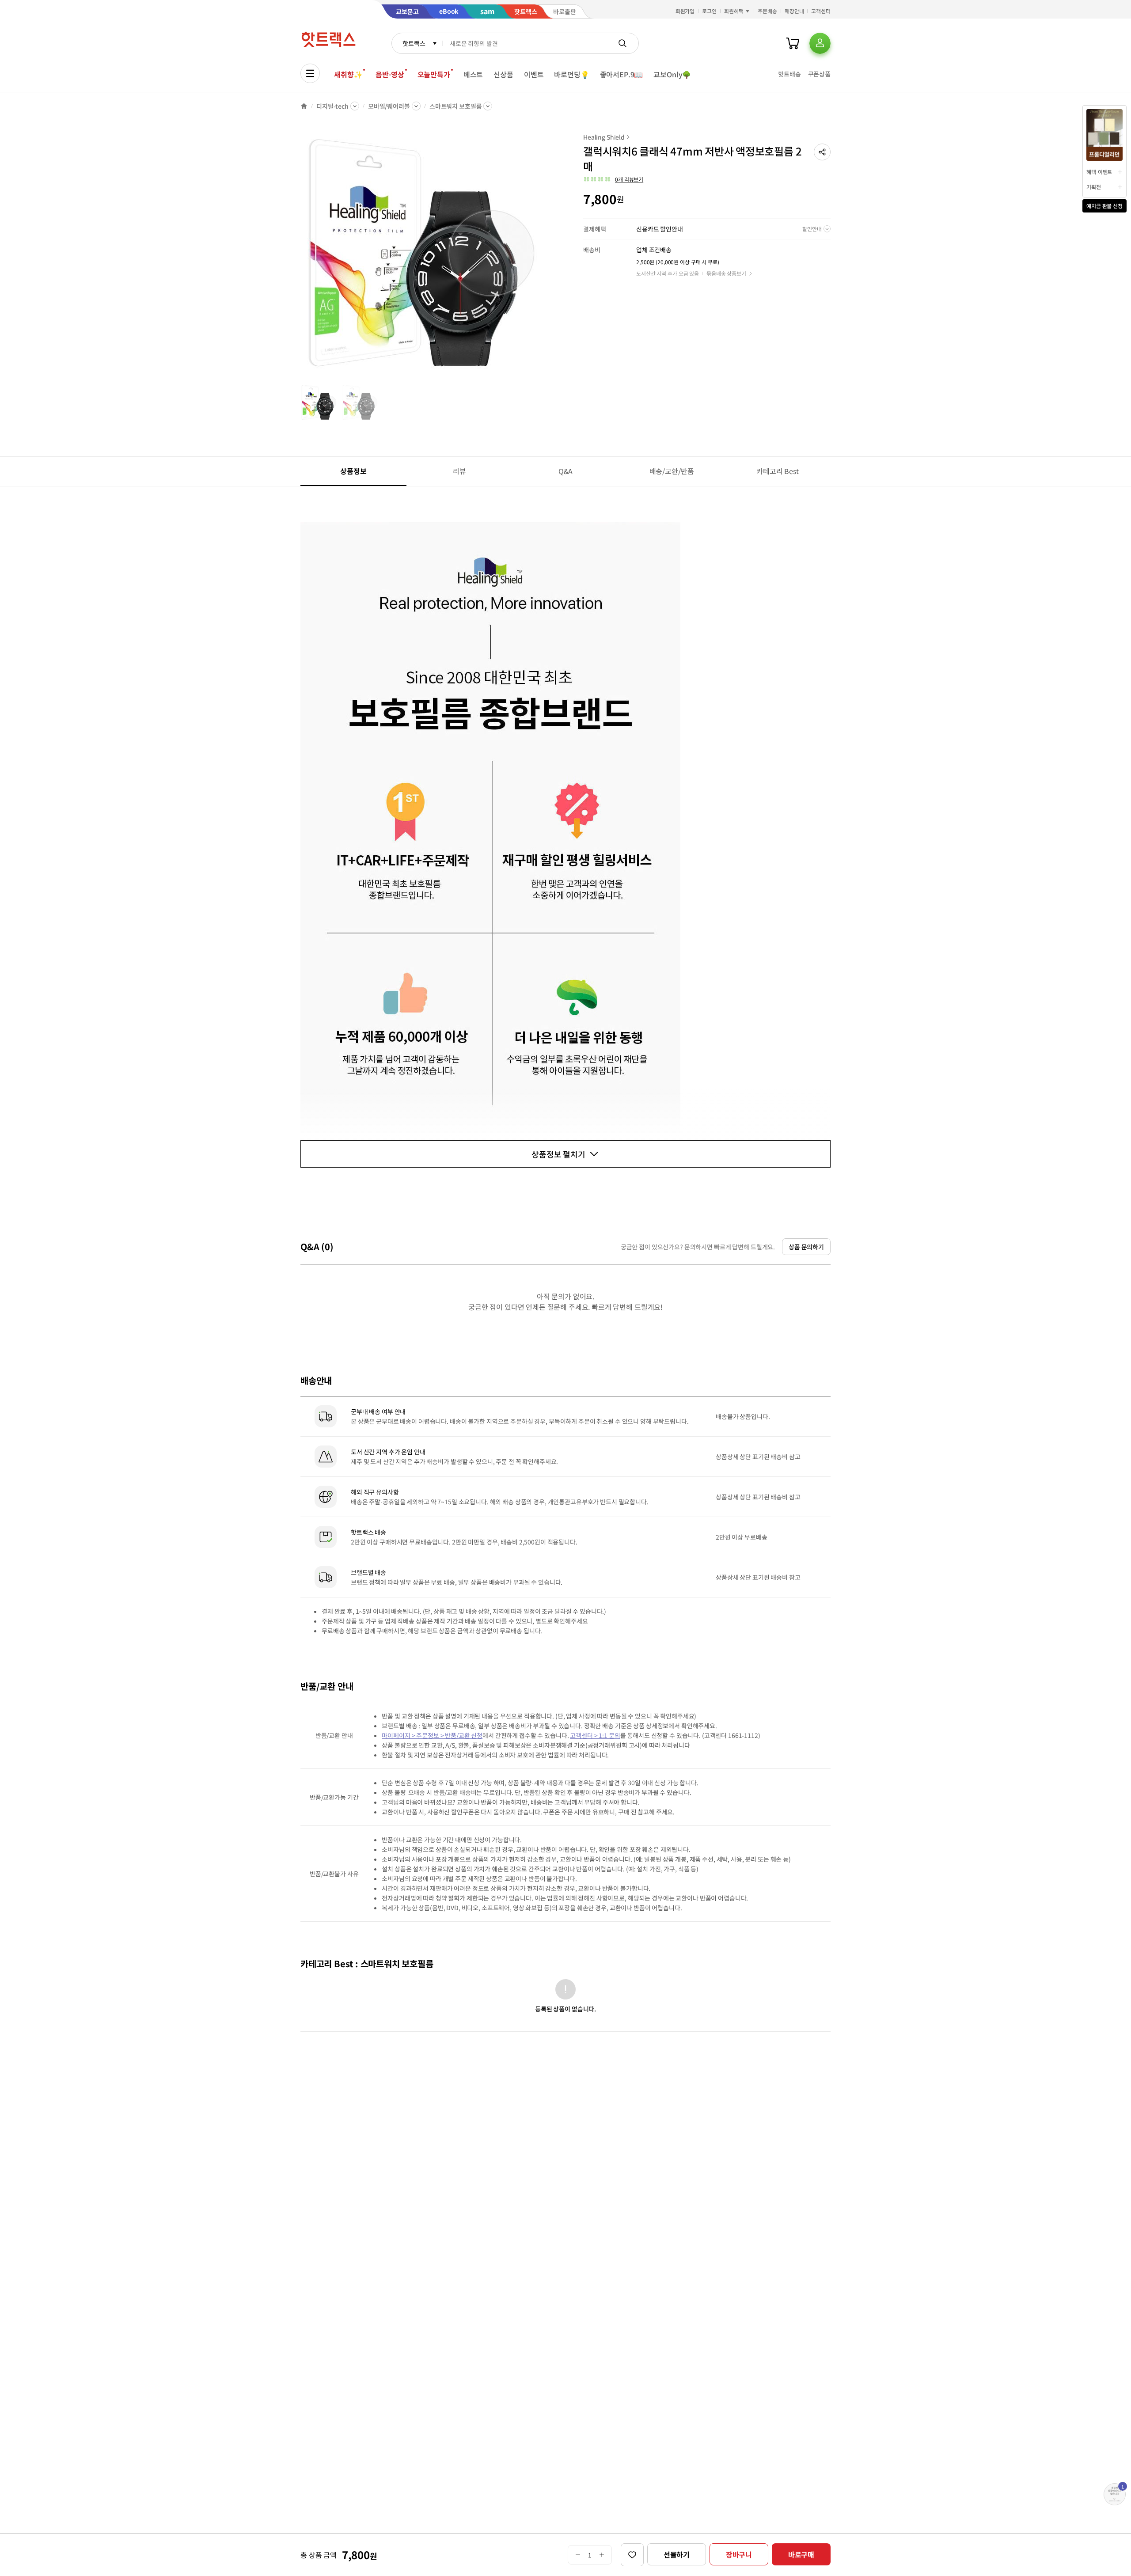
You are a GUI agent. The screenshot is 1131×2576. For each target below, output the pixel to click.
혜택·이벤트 (1099, 172)
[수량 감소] (578, 2555)
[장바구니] (793, 43)
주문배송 (767, 11)
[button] (822, 152)
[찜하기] (632, 2555)
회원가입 (685, 11)
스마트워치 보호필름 (456, 106)
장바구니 (739, 2554)
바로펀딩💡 (571, 74)
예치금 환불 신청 (1104, 206)
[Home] (304, 106)
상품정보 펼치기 (558, 1154)
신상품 (503, 74)
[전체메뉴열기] (310, 73)
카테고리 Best (778, 471)
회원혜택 (734, 11)
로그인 (709, 11)
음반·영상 (390, 74)
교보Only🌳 (672, 74)
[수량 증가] (602, 2555)
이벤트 (534, 74)
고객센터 (821, 11)
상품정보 (353, 471)
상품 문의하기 (806, 1247)
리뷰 (459, 471)
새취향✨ (348, 74)
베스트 (473, 74)
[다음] (546, 258)
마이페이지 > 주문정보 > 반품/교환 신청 (432, 1735)
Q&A (566, 471)
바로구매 (801, 2554)
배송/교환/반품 (672, 471)
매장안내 (794, 11)
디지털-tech (332, 106)
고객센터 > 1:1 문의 (595, 1735)
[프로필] (820, 43)
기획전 (1094, 187)
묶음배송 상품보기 (726, 273)
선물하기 (677, 2554)
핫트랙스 (414, 43)
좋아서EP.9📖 (622, 74)
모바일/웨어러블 (389, 106)
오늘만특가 (434, 74)
